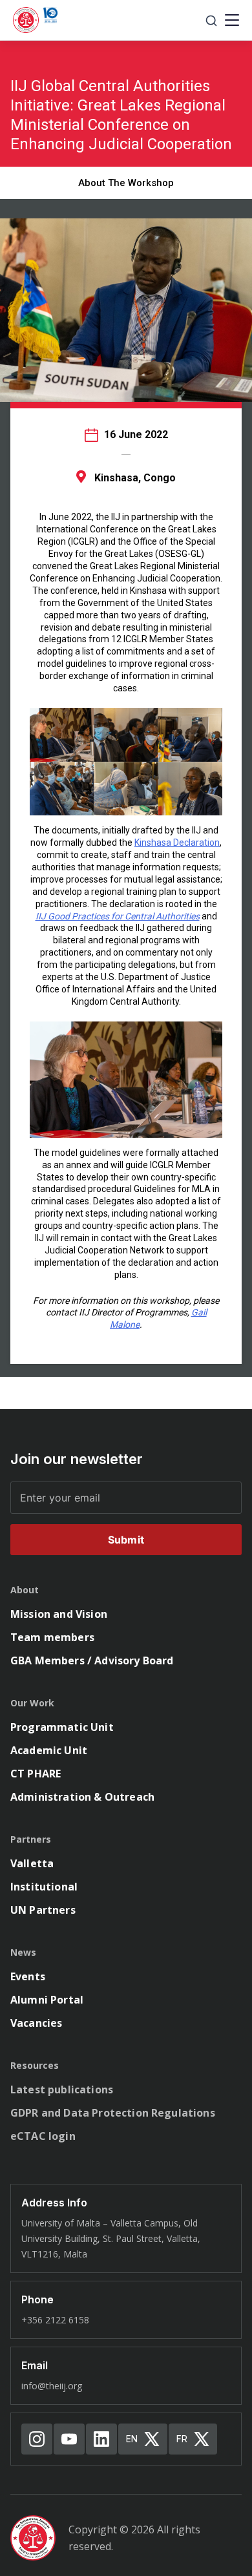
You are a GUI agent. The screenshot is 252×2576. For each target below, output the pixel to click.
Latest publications (62, 2089)
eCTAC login (43, 2136)
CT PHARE (36, 1774)
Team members (52, 1637)
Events (28, 1976)
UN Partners (43, 1910)
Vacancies (36, 2023)
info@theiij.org (52, 2386)
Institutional (44, 1887)
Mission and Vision (59, 1614)
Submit (126, 1540)
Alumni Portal (47, 2000)
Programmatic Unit (62, 1727)
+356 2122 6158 (55, 2320)
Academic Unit (49, 1750)
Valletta (32, 1863)
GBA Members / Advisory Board (92, 1660)
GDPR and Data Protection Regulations (113, 2113)
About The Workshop (126, 183)
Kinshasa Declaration (177, 843)
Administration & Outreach (82, 1797)
